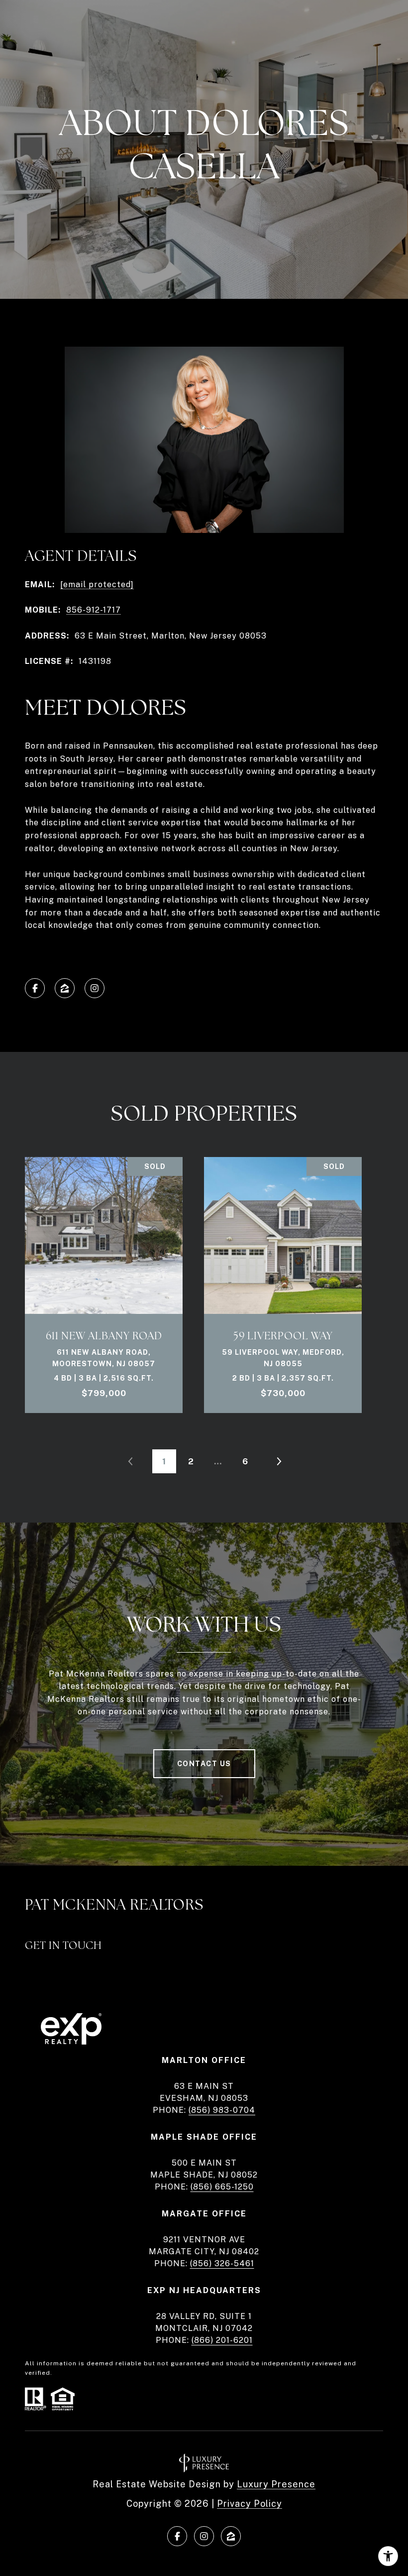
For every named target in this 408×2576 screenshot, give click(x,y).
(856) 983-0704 (222, 2110)
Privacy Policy (250, 2504)
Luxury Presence (276, 2484)
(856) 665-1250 (222, 2187)
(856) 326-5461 (222, 2263)
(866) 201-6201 (222, 2340)
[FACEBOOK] (35, 988)
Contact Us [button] (204, 1764)
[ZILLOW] (65, 988)
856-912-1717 (94, 610)
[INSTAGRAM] (95, 988)
